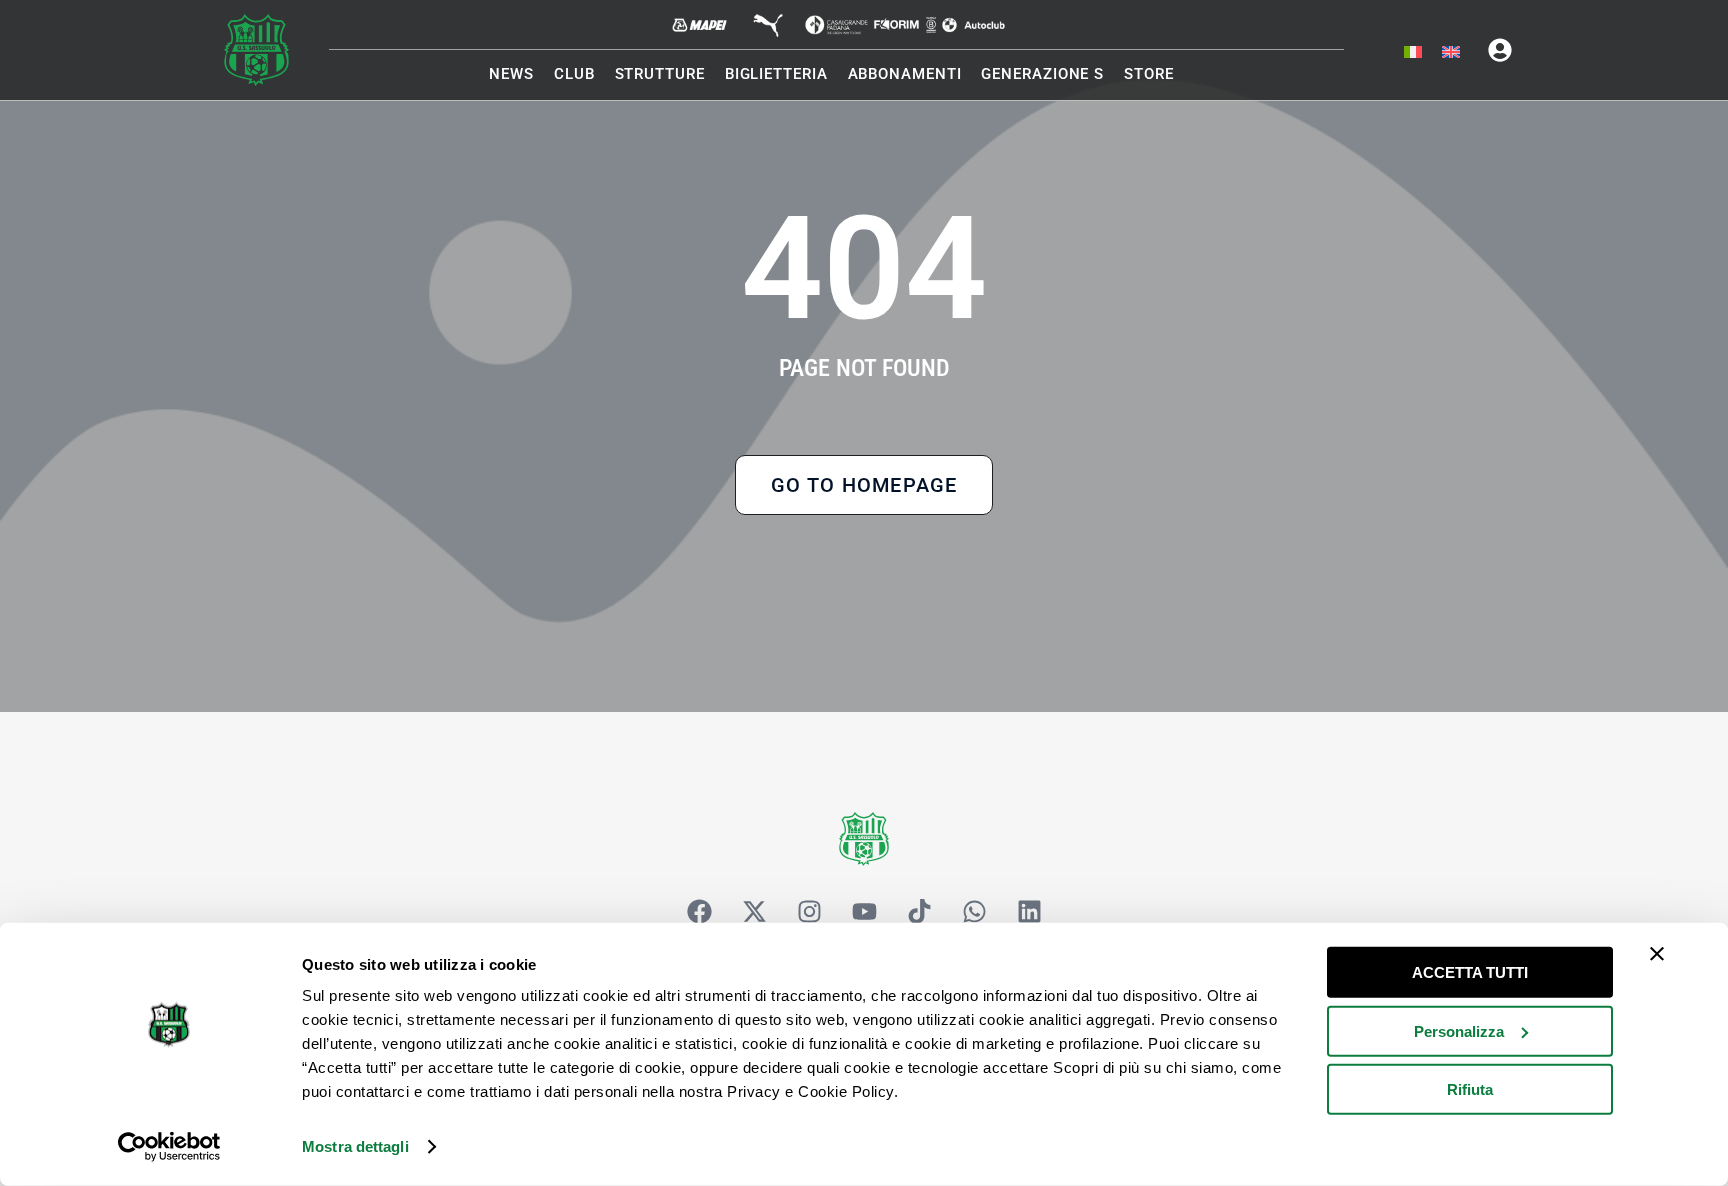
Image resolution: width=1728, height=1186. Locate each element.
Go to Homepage (864, 485)
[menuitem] (1413, 53)
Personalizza (1459, 1030)
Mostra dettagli (355, 1146)
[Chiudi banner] (1657, 954)
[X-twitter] (754, 911)
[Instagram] (809, 911)
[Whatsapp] (974, 911)
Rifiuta (1470, 1089)
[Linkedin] (1029, 911)
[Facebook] (699, 911)
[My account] (1500, 50)
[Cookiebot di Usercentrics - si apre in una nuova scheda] (169, 1147)
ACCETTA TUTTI (1470, 972)
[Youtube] (864, 911)
